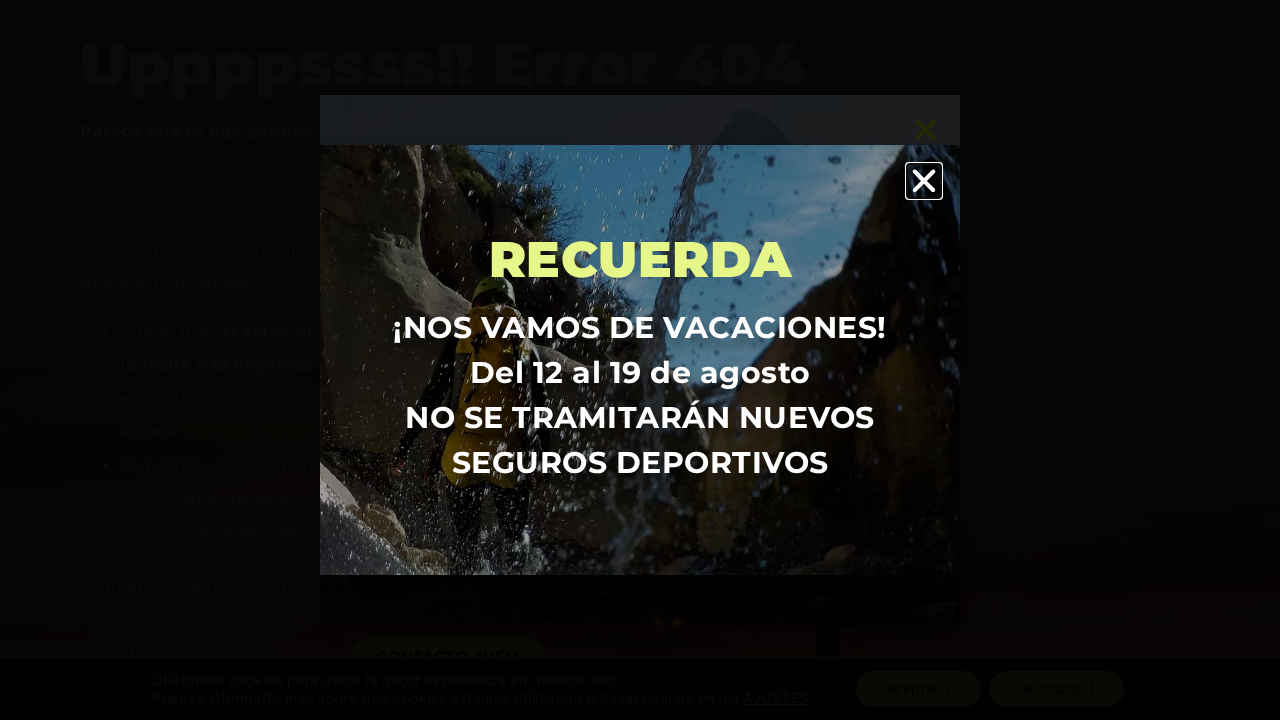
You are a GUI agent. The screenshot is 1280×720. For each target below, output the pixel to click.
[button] (924, 181)
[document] (640, 360)
